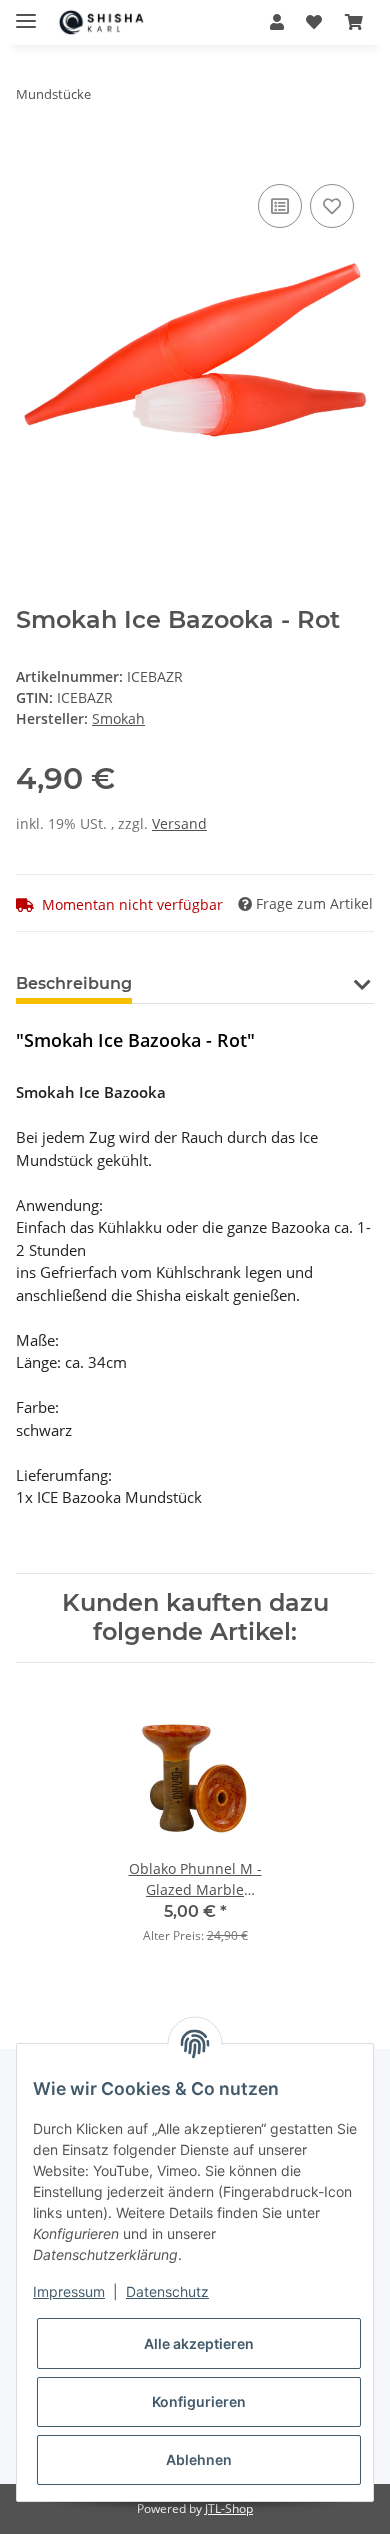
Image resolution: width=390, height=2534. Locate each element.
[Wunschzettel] (314, 22)
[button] (277, 22)
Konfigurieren (199, 2401)
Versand (179, 823)
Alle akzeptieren (199, 2343)
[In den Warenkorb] (32, 157)
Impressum (69, 2291)
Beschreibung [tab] (74, 983)
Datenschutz (167, 2291)
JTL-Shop (229, 2508)
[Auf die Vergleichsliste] (280, 206)
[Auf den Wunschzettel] (332, 206)
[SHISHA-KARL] (110, 22)
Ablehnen (199, 2459)
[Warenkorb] (354, 22)
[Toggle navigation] (26, 12)
